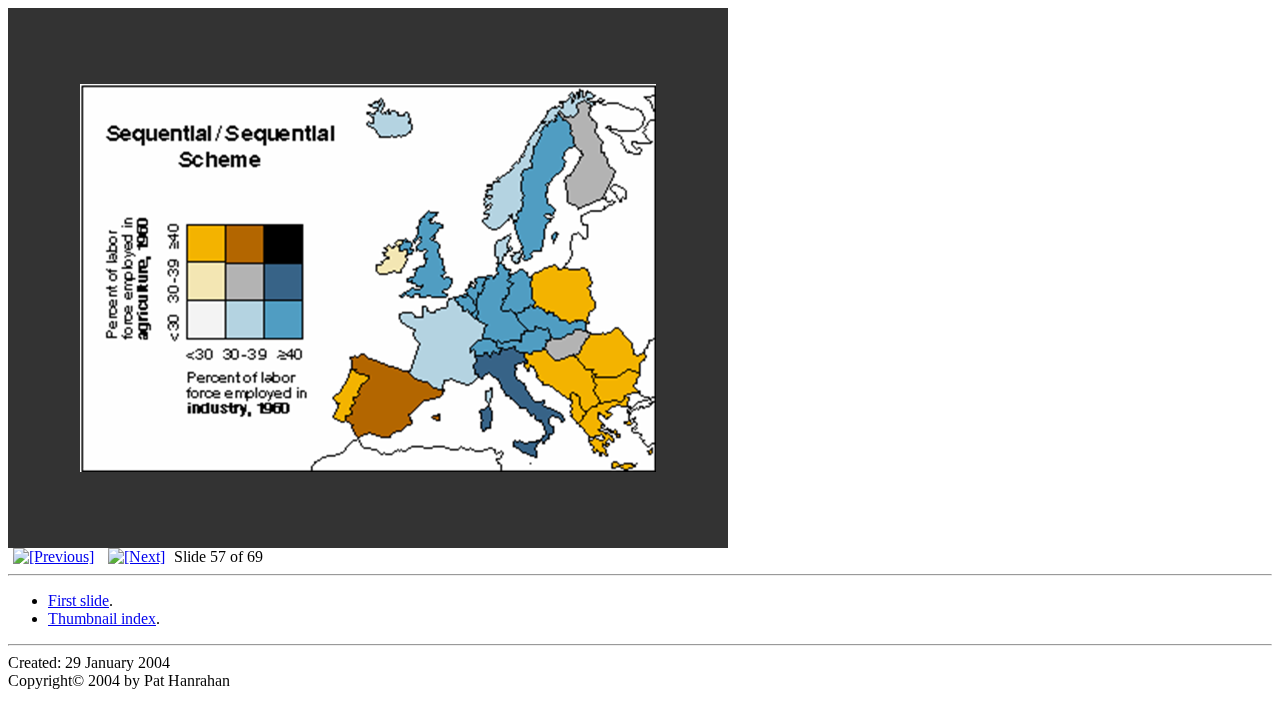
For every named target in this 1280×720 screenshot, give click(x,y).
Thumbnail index (102, 618)
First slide (78, 600)
